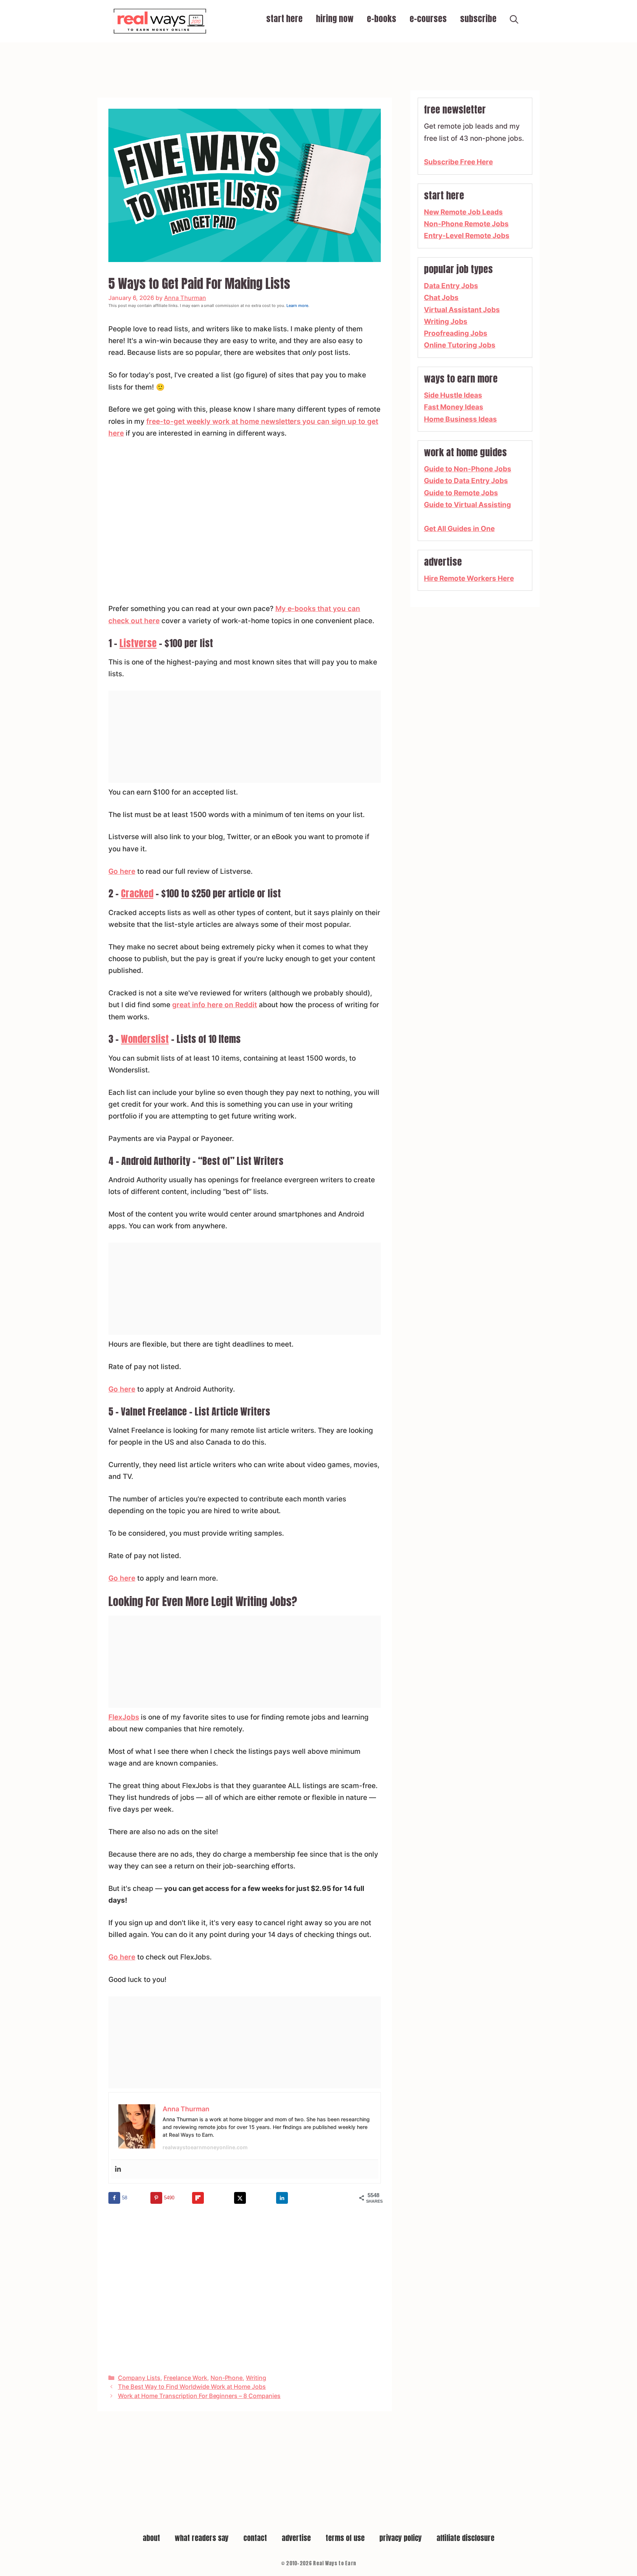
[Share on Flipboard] (198, 2198)
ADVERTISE (296, 2538)
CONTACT (255, 2538)
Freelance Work (185, 2378)
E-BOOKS (382, 19)
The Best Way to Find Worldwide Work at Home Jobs (192, 2387)
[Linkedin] (118, 2169)
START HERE (284, 19)
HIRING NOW (335, 19)
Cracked (137, 893)
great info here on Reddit (215, 1005)
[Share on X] (240, 2198)
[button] (514, 21)
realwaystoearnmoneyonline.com (205, 2147)
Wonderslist (145, 1039)
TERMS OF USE (345, 2538)
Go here (122, 871)
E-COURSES (428, 19)
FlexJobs (124, 1717)
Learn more (297, 306)
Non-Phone (227, 2378)
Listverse (138, 643)
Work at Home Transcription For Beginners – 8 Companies (199, 2396)
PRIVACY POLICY (401, 2538)
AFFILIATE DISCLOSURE (465, 2538)
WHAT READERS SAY (202, 2538)
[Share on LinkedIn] (282, 2198)
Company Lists (139, 2378)
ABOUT (151, 2538)
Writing (256, 2378)
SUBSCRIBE (478, 19)
